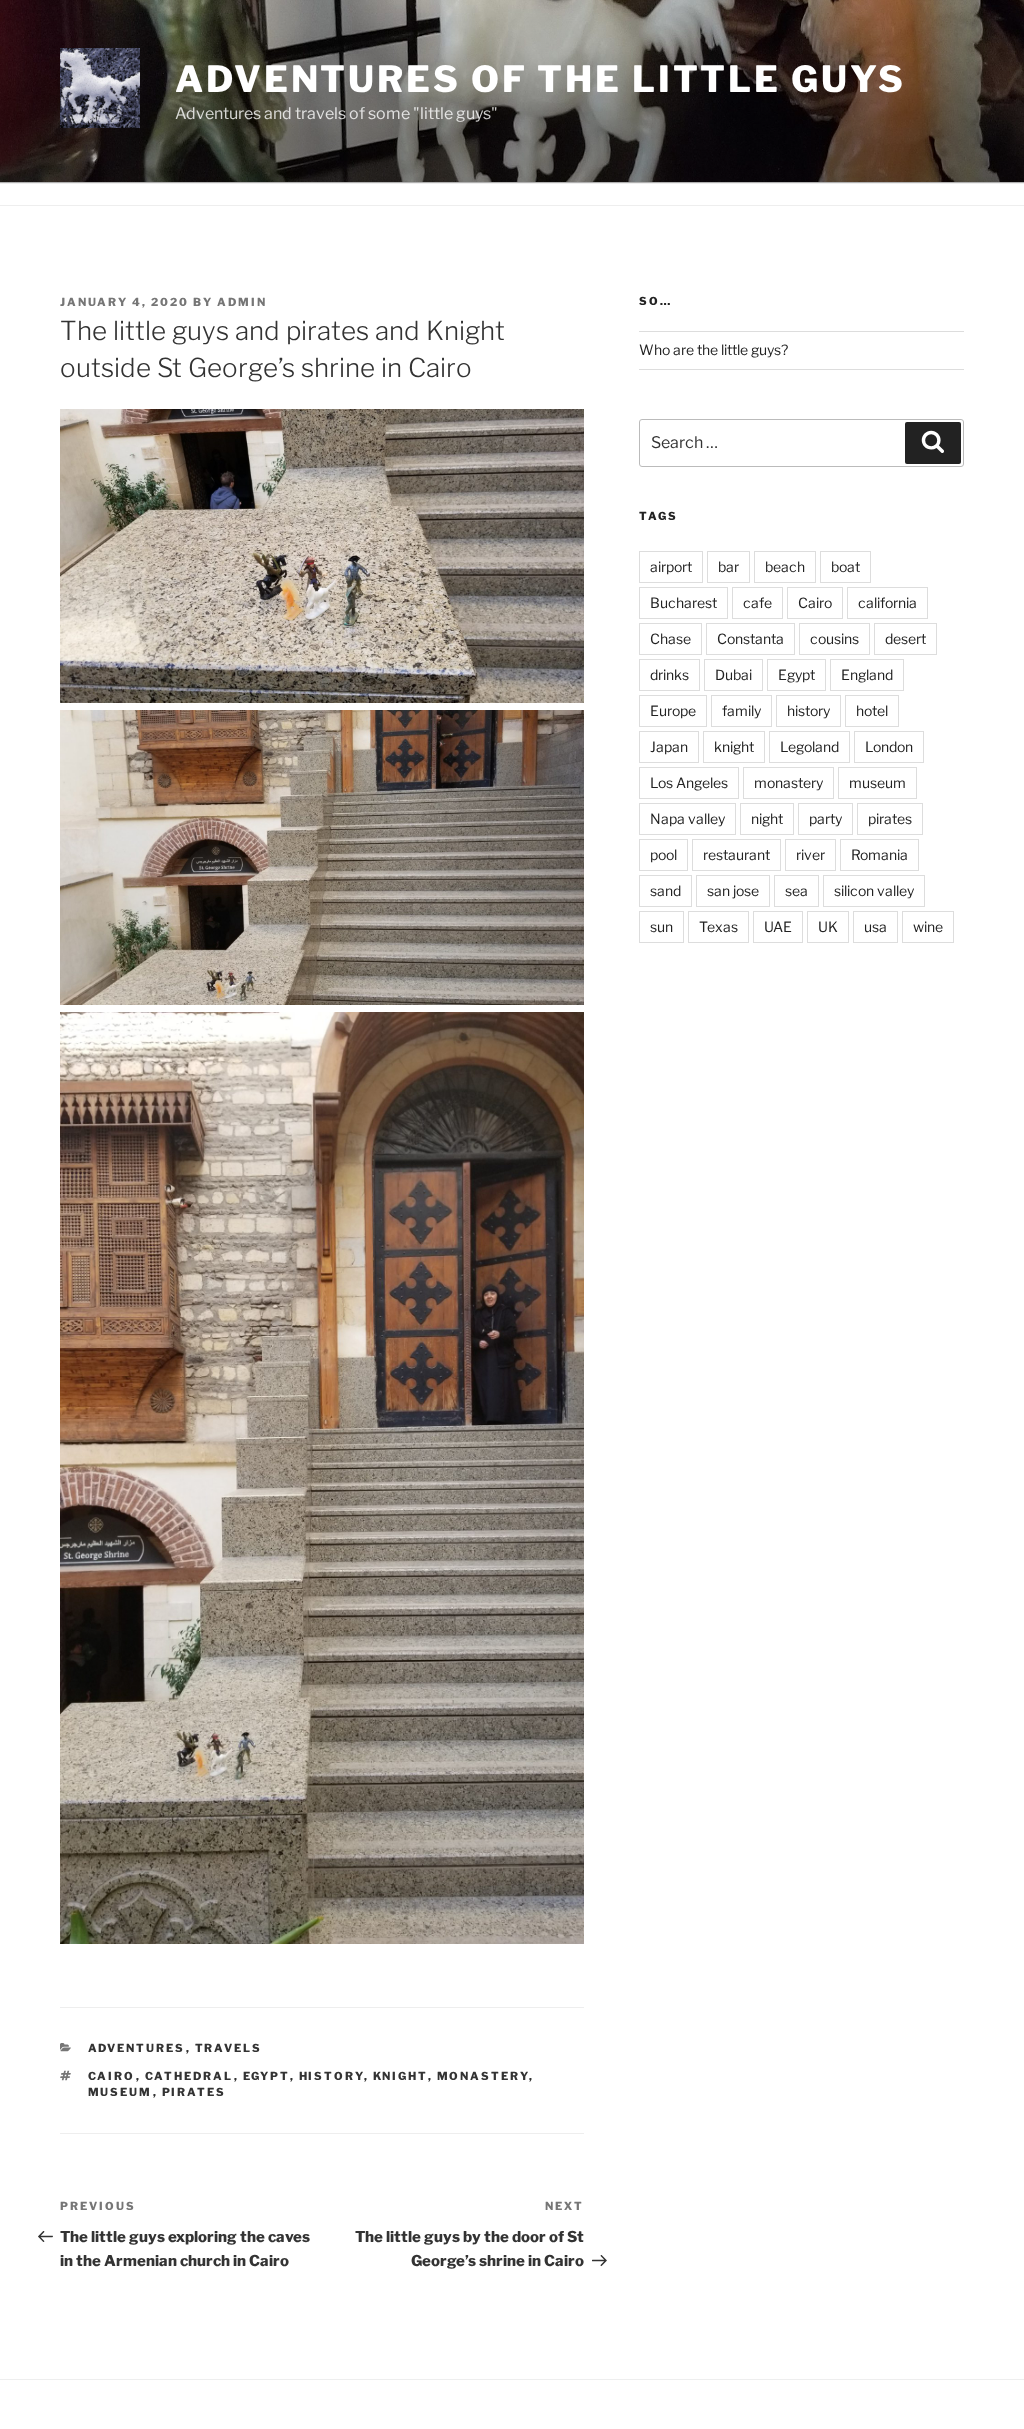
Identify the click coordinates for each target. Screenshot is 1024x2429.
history (331, 2076)
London (889, 746)
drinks (669, 674)
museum (120, 2092)
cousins (834, 638)
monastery (483, 2076)
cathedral (189, 2076)
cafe (757, 602)
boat (845, 566)
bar (728, 566)
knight (400, 2076)
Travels (229, 2048)
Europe (673, 710)
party (825, 818)
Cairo (112, 2076)
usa (875, 926)
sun (661, 926)
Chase (670, 638)
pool (663, 854)
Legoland (809, 746)
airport (671, 566)
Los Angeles (689, 782)
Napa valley (687, 818)
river (810, 854)
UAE (778, 926)
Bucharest (683, 602)
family (741, 710)
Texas (718, 926)
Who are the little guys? (713, 349)
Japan (669, 746)
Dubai (733, 674)
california (887, 602)
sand (665, 890)
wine (928, 926)
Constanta (750, 638)
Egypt (266, 2076)
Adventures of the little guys (540, 79)
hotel (872, 710)
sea (796, 890)
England (867, 674)
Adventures (137, 2048)
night (767, 818)
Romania (879, 854)
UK (828, 926)
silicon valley (874, 890)
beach (785, 566)
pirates (194, 2092)
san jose (733, 890)
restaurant (736, 854)
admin (242, 302)
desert (905, 638)
